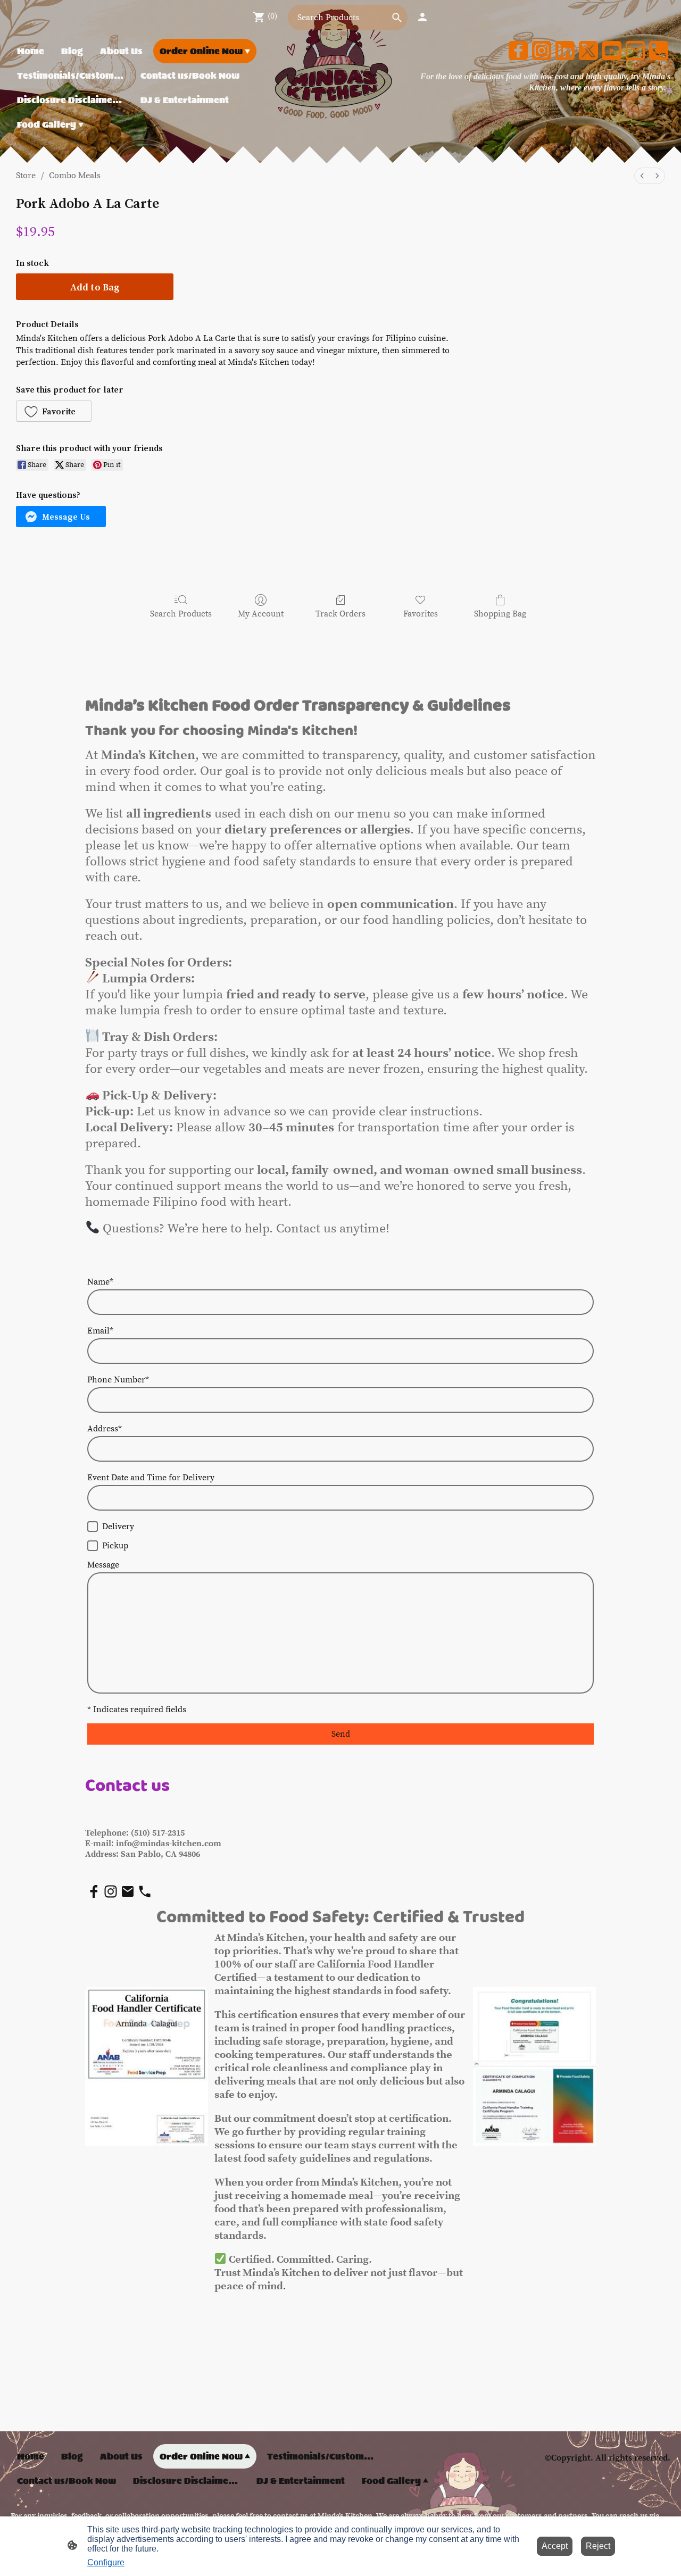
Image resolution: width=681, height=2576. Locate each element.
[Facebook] (518, 51)
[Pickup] (93, 1546)
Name (100, 1282)
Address (105, 1429)
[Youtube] (612, 51)
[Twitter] (588, 51)
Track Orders (340, 614)
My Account (261, 614)
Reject (598, 2546)
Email (100, 1331)
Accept (555, 2546)
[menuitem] (642, 176)
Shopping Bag (500, 614)
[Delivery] (93, 1527)
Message (103, 1565)
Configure (106, 2562)
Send (341, 1734)
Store (26, 176)
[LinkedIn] (565, 51)
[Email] (635, 51)
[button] (54, 411)
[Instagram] (542, 51)
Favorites (421, 614)
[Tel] (659, 51)
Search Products (181, 614)
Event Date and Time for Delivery (151, 1478)
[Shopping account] (422, 17)
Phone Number (118, 1380)
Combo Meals (75, 176)
